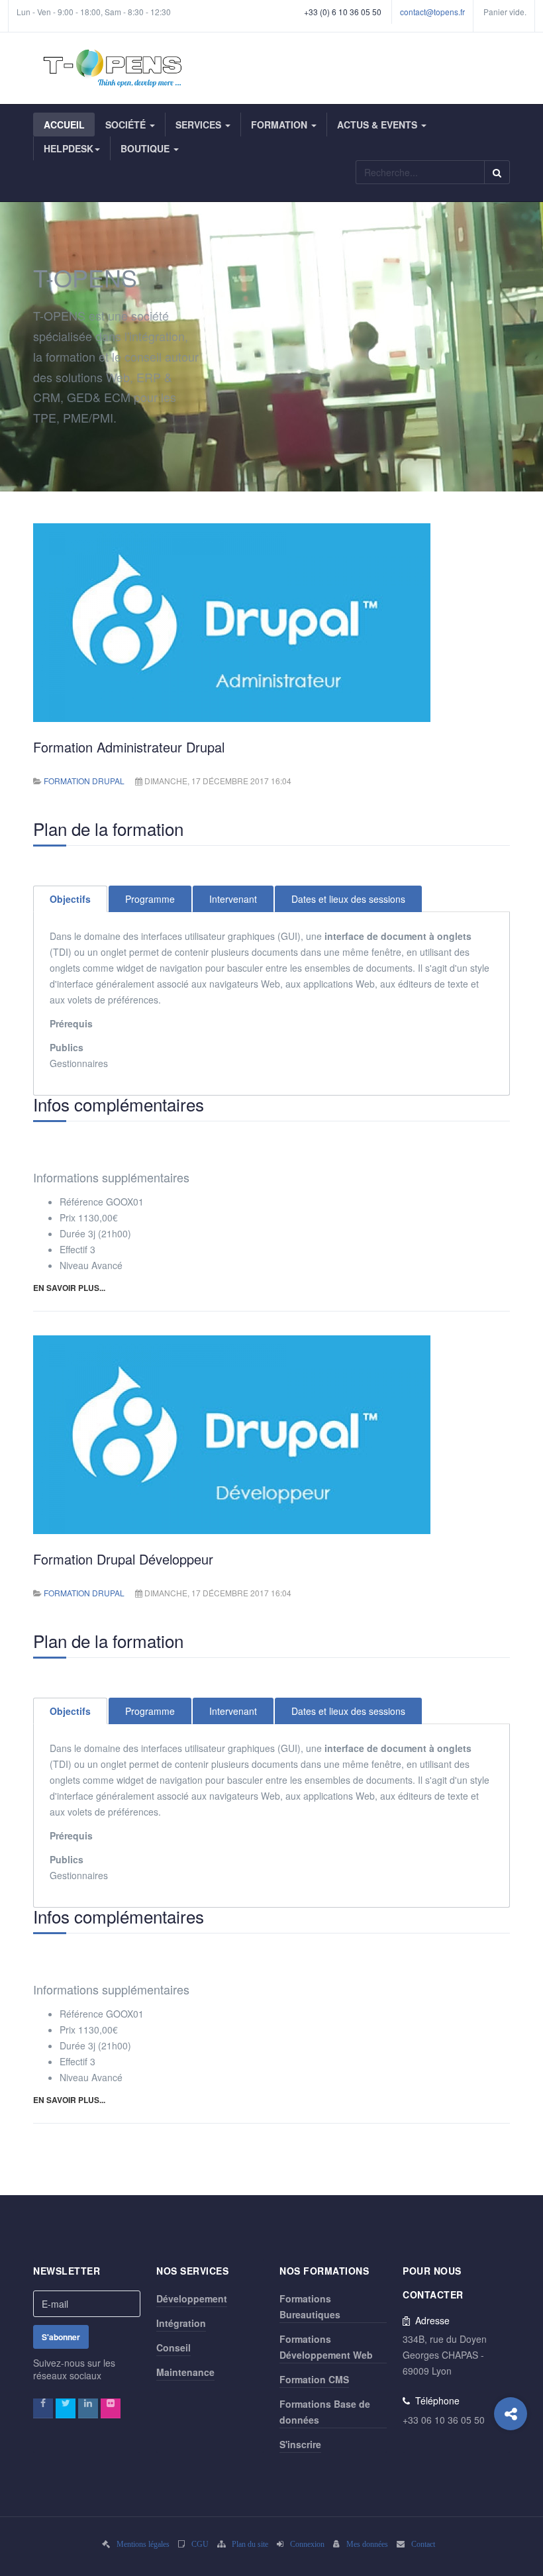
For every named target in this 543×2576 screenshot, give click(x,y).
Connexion (307, 2544)
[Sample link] (43, 2408)
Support (30, 31)
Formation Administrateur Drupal (129, 747)
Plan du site (250, 2544)
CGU (200, 2544)
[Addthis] (511, 2414)
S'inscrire (300, 2444)
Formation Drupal (84, 781)
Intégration (181, 2323)
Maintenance (185, 2372)
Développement (192, 2298)
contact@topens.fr (432, 12)
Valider (497, 172)
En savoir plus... (69, 1288)
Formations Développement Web (326, 2347)
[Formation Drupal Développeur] (232, 1433)
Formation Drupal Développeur (123, 1559)
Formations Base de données (325, 2412)
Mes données (367, 2544)
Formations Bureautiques (310, 2306)
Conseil (173, 2347)
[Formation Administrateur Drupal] (232, 621)
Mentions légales (143, 2544)
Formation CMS (314, 2379)
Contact (423, 2544)
